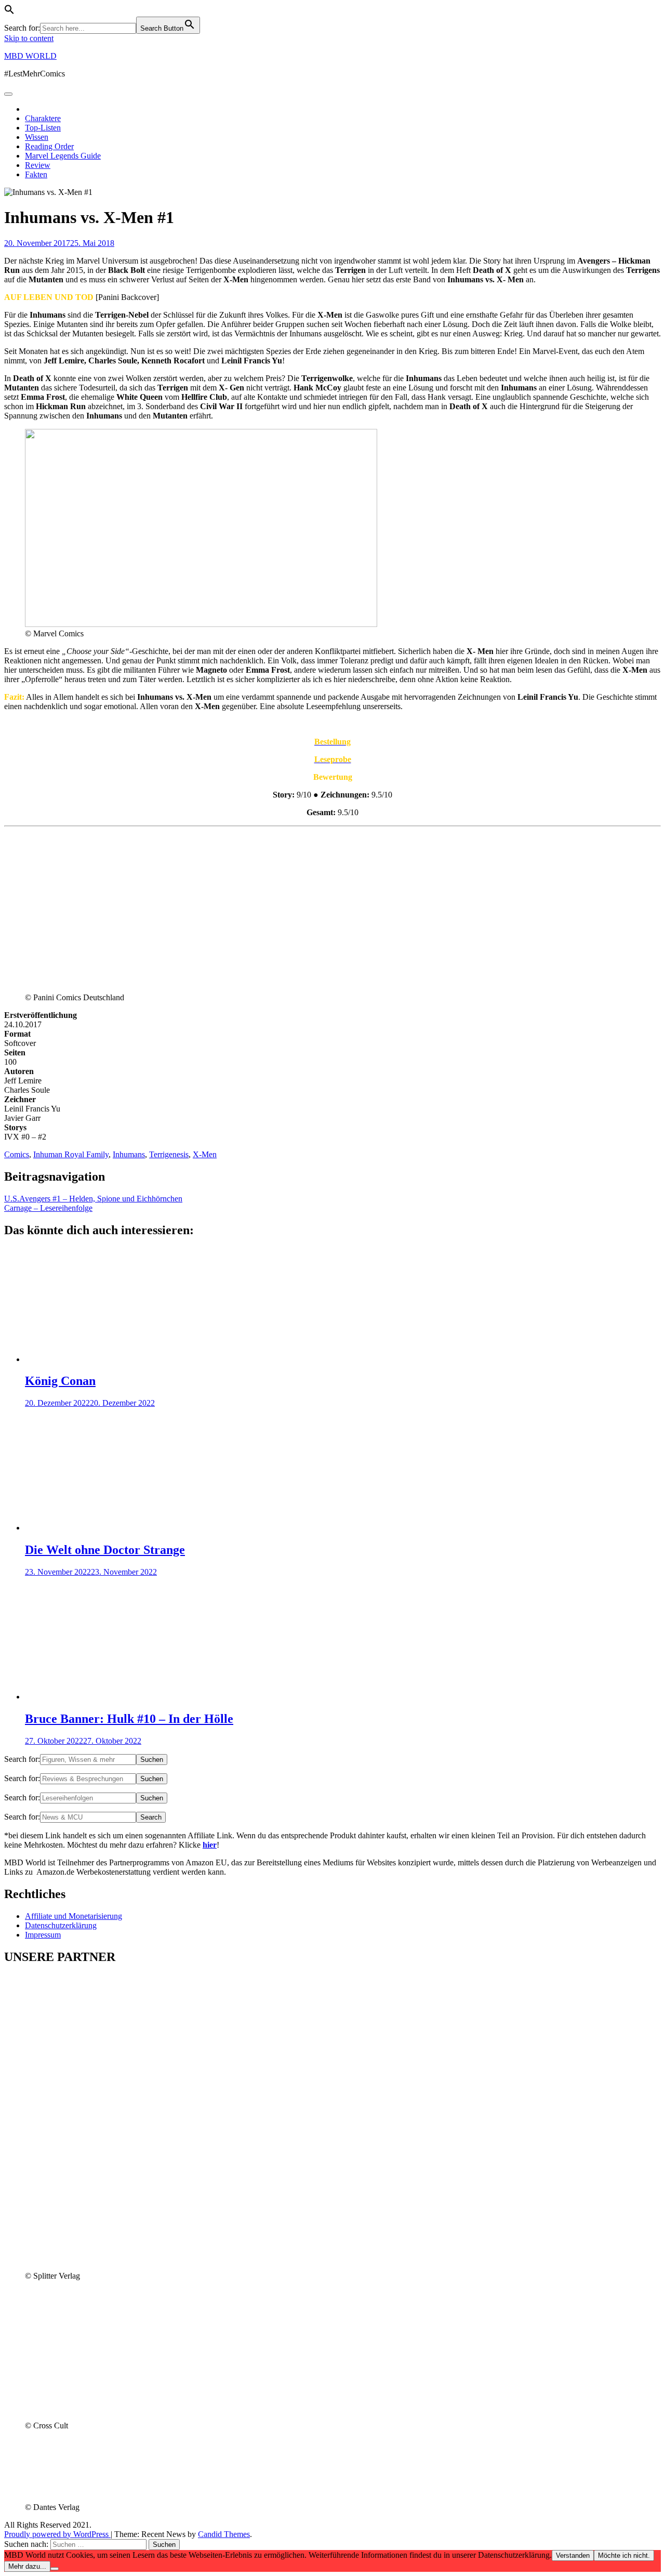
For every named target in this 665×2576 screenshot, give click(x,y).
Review (38, 165)
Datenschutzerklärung (61, 1925)
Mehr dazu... (27, 2566)
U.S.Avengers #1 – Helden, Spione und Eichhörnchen (93, 1199)
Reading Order (49, 146)
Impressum (43, 1935)
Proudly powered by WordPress (57, 2534)
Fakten (36, 174)
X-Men (205, 1154)
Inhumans (129, 1154)
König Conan (60, 1381)
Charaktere (43, 118)
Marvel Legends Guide (63, 156)
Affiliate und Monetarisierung (74, 1916)
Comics (17, 1154)
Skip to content (29, 38)
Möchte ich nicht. (624, 2555)
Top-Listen (43, 128)
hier (210, 1845)
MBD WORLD (30, 56)
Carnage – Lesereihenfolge (48, 1208)
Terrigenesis (169, 1154)
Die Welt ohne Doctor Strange (105, 1550)
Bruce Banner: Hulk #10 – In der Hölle (129, 1719)
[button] (9, 12)
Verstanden (573, 2555)
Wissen (37, 137)
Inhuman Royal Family (71, 1154)
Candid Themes (224, 2534)
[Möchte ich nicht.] (55, 2569)
